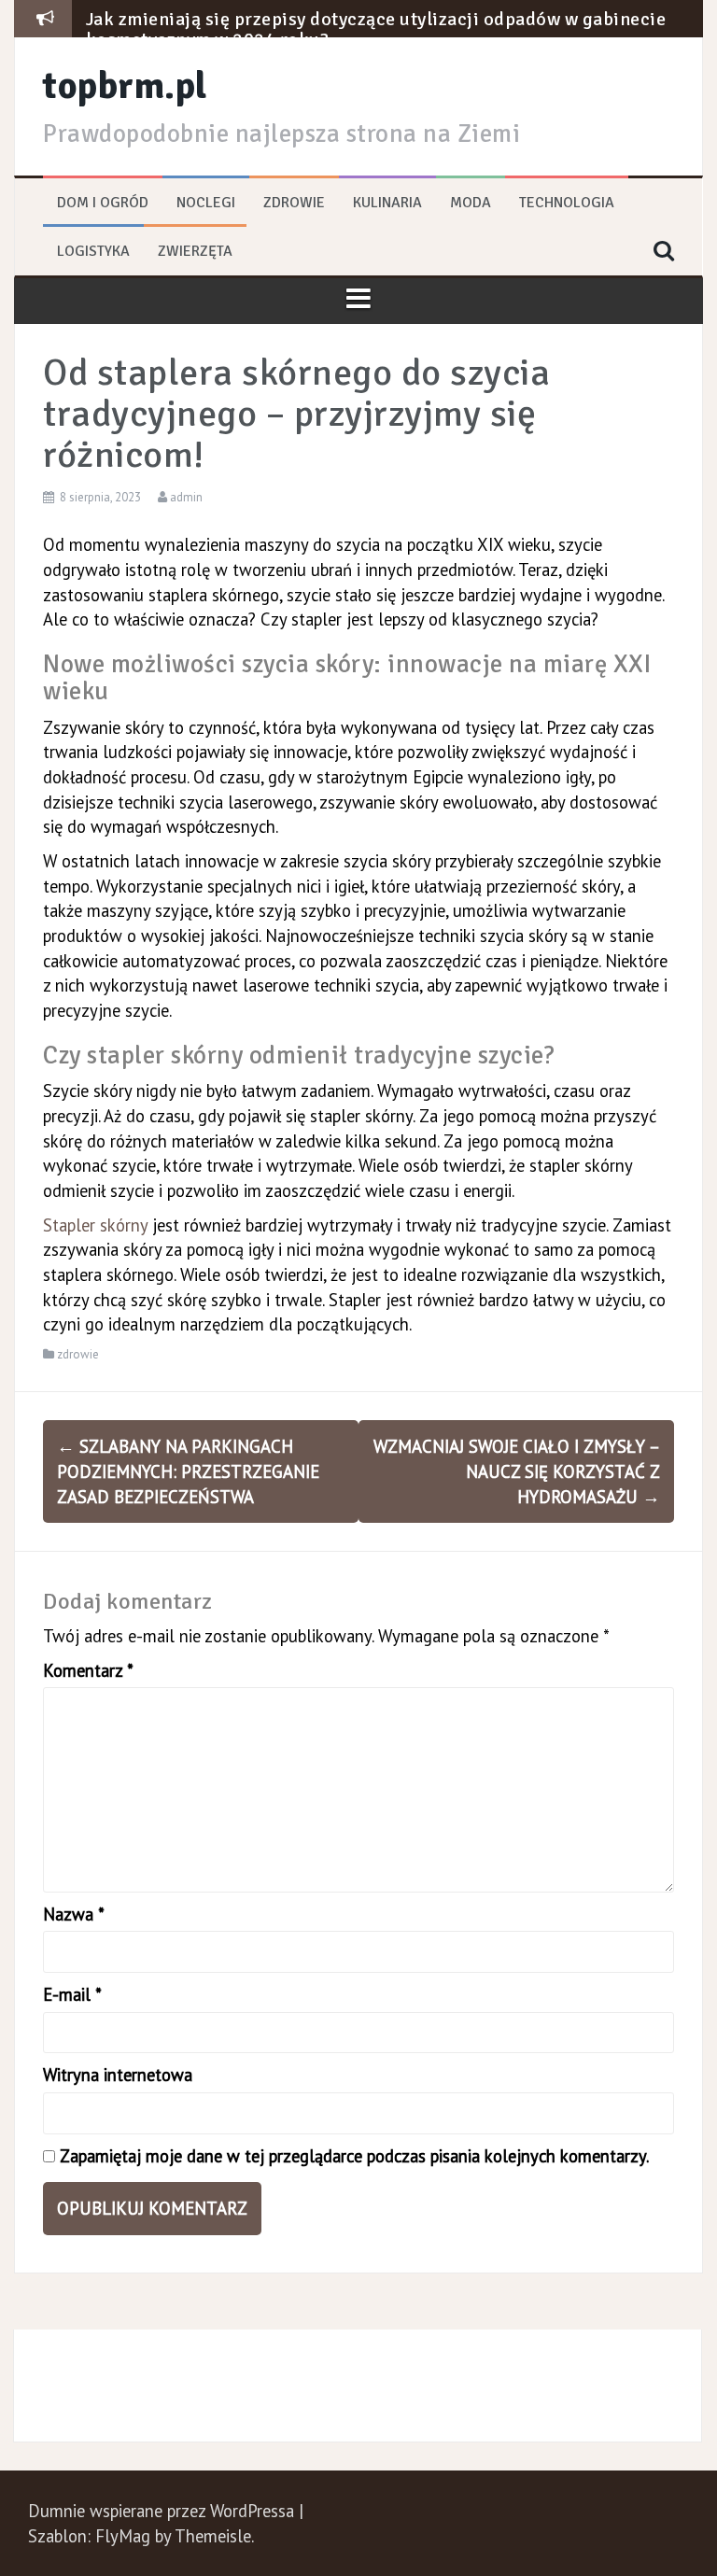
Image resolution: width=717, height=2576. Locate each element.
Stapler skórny (95, 1225)
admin (186, 497)
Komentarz (88, 1670)
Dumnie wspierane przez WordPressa (163, 2511)
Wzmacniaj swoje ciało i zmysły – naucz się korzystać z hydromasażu (517, 1471)
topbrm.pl (125, 86)
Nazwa (74, 1914)
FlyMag (123, 2536)
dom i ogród (103, 203)
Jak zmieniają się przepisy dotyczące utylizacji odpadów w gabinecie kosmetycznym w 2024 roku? (376, 29)
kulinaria (387, 203)
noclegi (206, 203)
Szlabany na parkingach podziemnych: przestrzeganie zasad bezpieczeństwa (188, 1471)
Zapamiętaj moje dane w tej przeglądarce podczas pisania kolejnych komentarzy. (354, 2156)
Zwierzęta (195, 251)
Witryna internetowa (118, 2075)
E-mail (72, 1994)
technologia (567, 203)
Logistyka (93, 251)
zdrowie (294, 203)
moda (471, 203)
